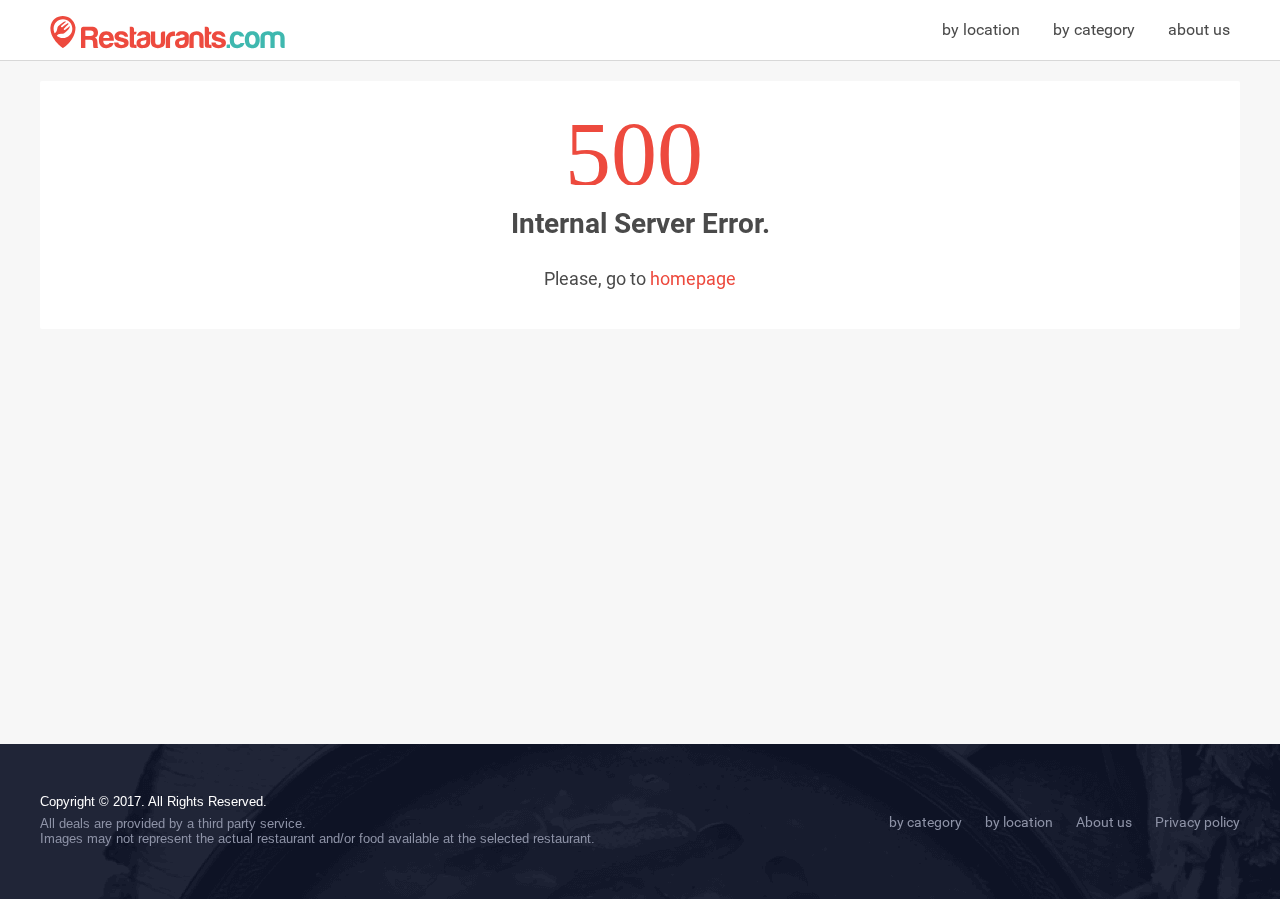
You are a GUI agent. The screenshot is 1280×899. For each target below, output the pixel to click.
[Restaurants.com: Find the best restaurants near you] (167, 32)
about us (1199, 29)
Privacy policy (1197, 822)
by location (981, 29)
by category (1094, 29)
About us (1104, 822)
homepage (693, 278)
